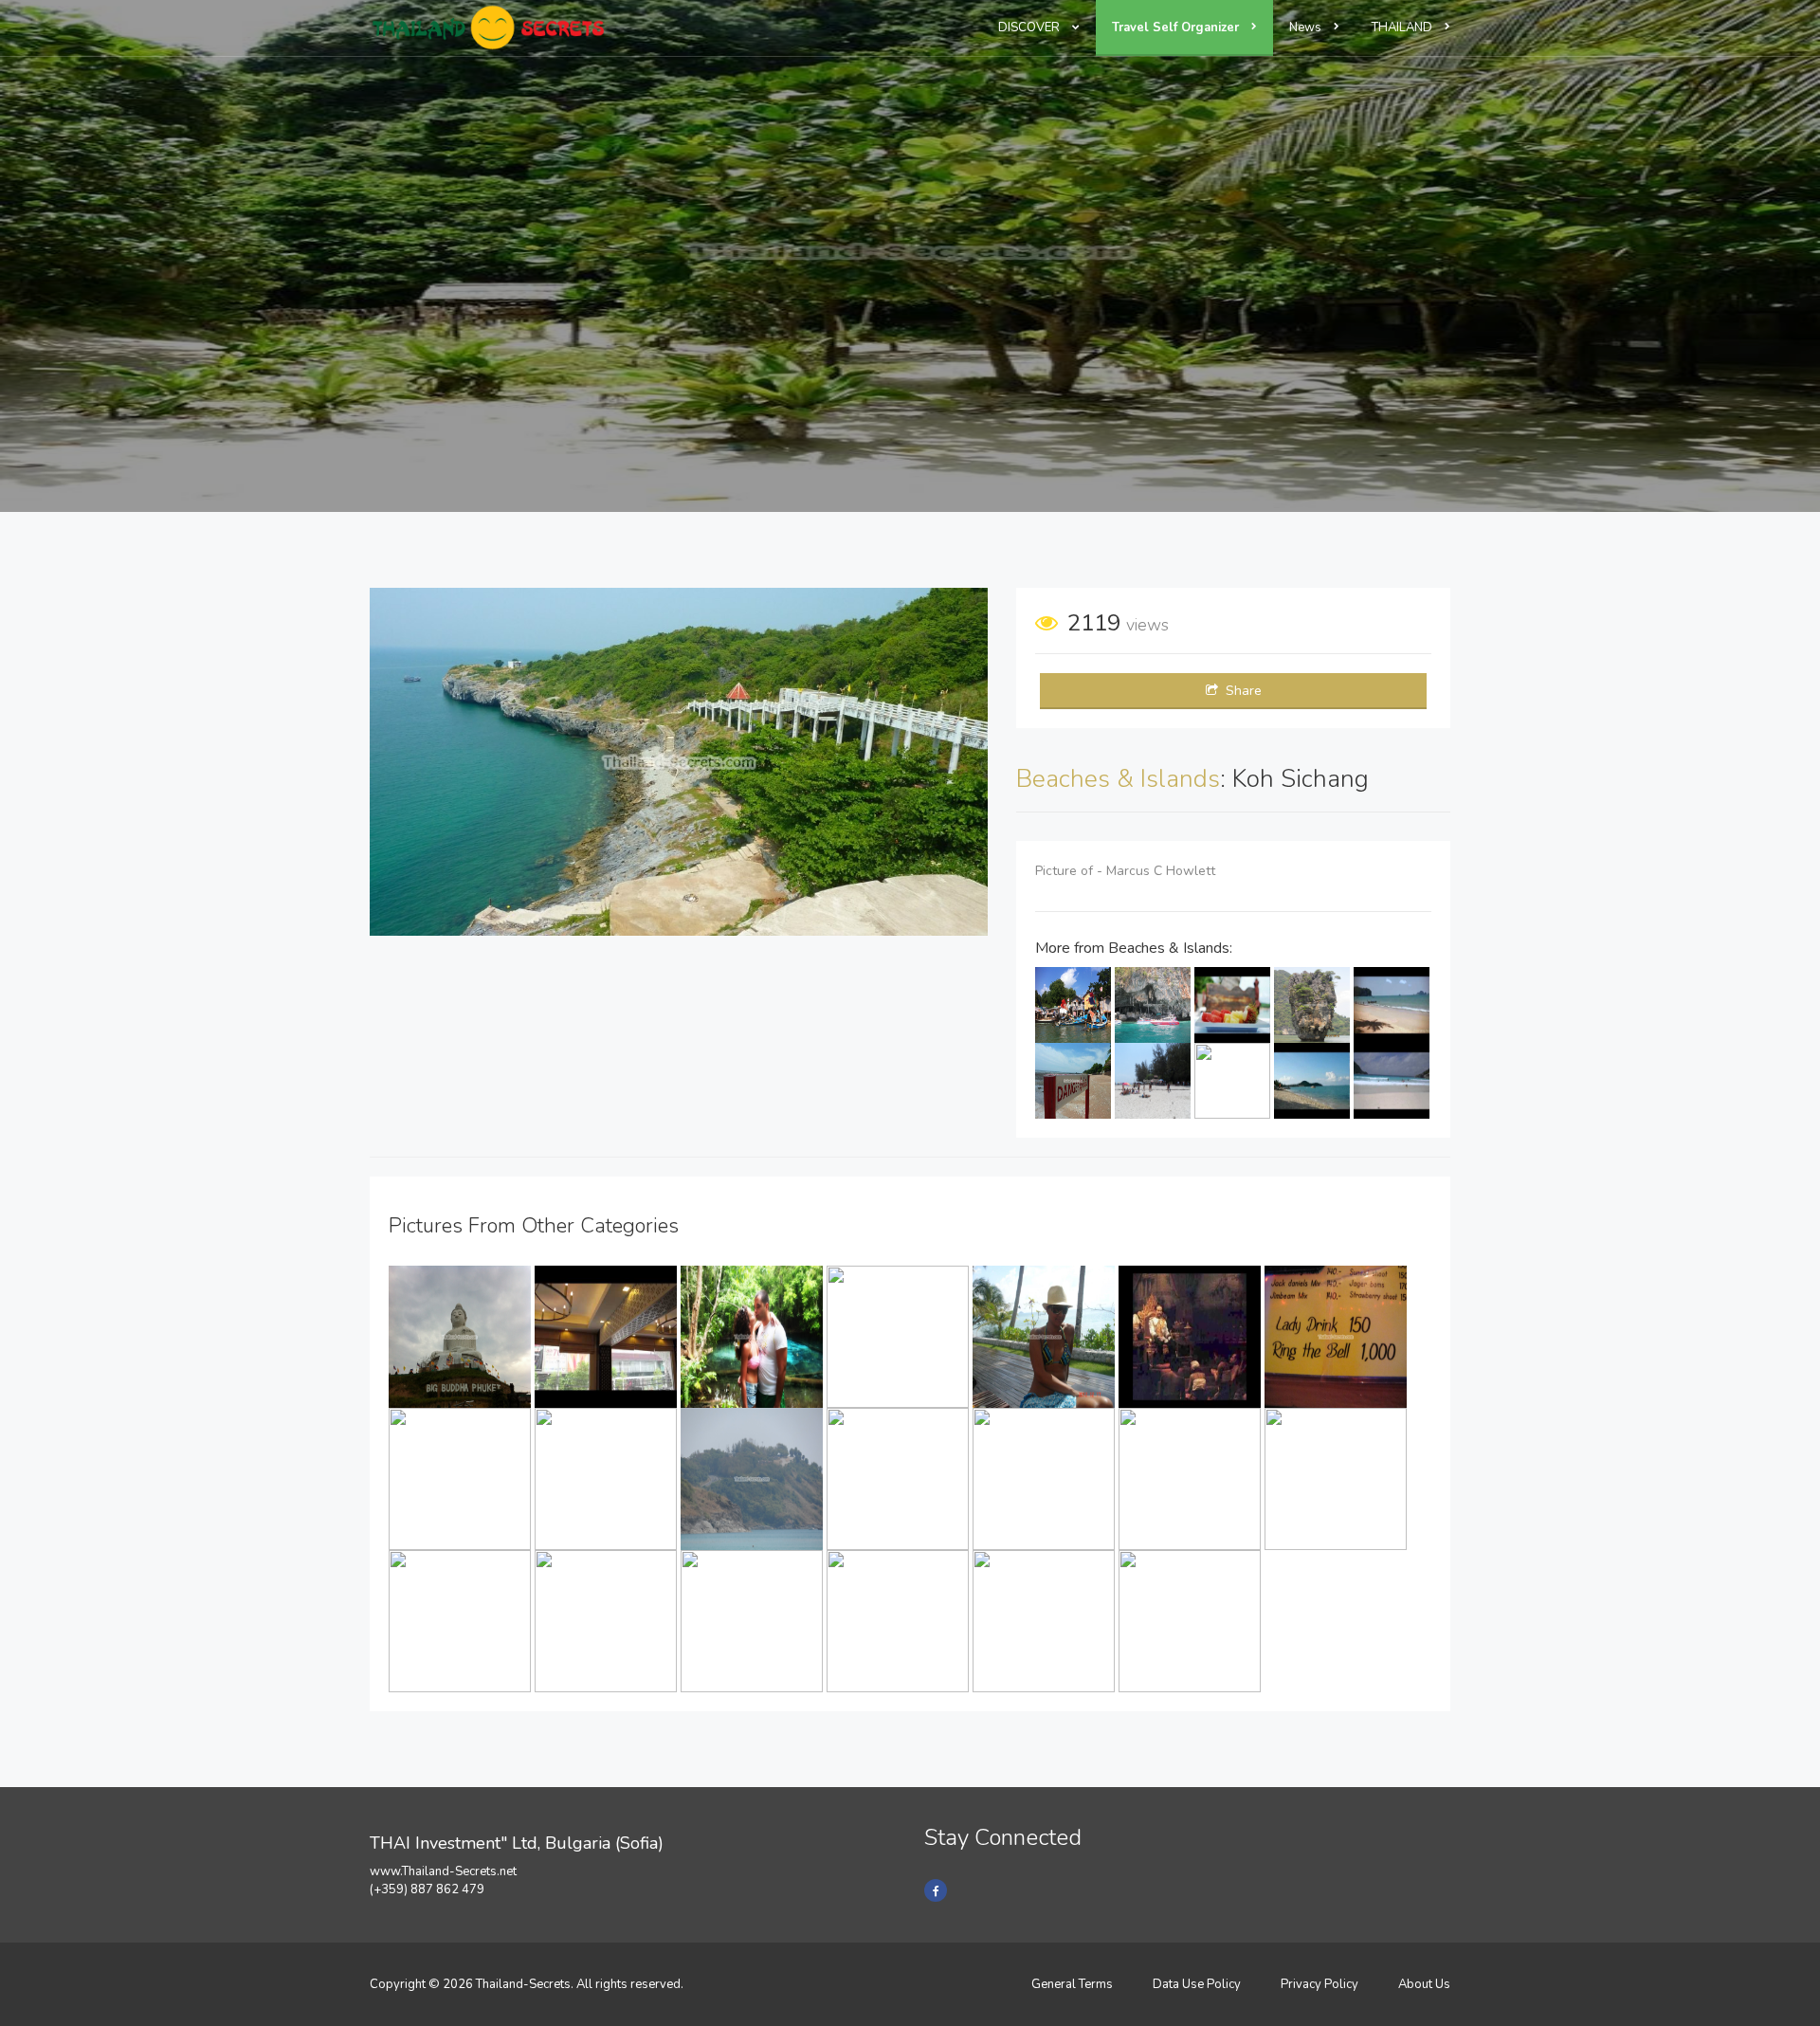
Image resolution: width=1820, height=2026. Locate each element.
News (1307, 27)
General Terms (1072, 1984)
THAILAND (1403, 27)
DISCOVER (1030, 27)
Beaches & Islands (1118, 779)
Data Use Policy (1197, 1984)
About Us (1424, 1984)
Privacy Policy (1319, 1984)
